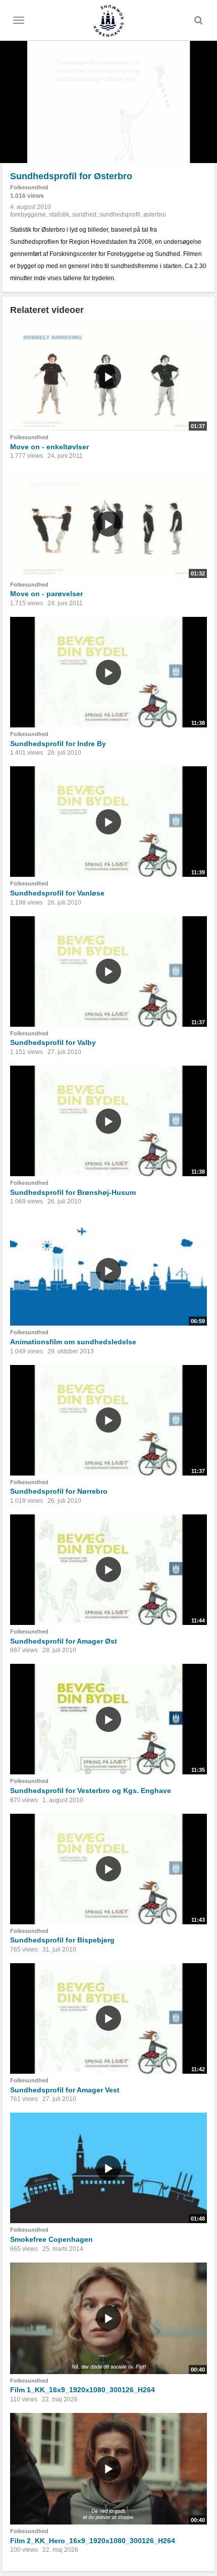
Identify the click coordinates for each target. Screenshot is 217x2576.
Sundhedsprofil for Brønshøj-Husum (73, 1192)
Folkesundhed (29, 187)
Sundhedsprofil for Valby (53, 1042)
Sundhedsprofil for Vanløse (57, 893)
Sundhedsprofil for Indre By (58, 744)
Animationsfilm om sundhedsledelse (73, 1342)
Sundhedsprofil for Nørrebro (59, 1491)
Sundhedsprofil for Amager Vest (65, 2090)
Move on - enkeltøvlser (49, 447)
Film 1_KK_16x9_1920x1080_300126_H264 (83, 2390)
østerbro (155, 215)
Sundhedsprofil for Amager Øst (64, 1641)
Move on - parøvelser (46, 594)
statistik (59, 215)
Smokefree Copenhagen (51, 2239)
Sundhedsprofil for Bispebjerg (62, 1940)
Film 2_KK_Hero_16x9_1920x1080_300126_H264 (93, 2541)
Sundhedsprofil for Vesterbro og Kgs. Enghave (91, 1791)
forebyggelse (28, 215)
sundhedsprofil (120, 215)
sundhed (84, 215)
